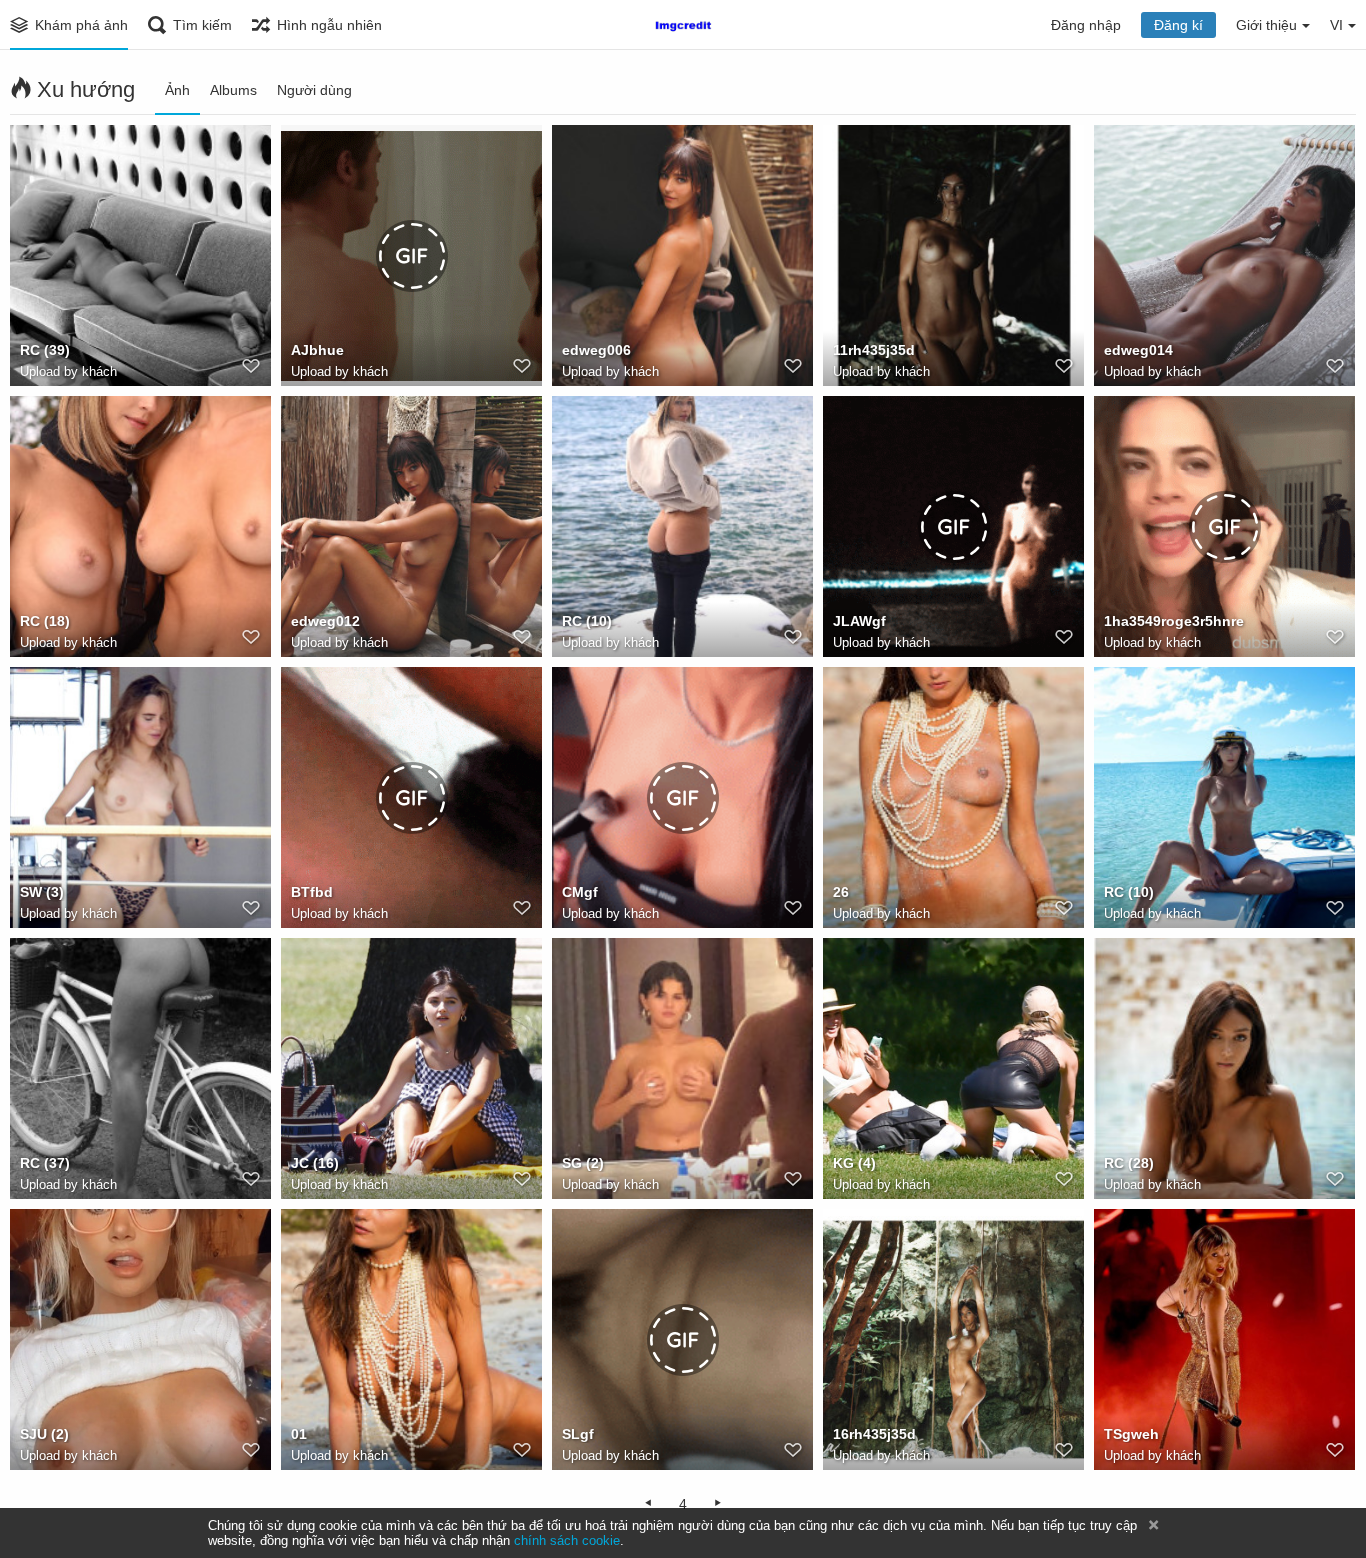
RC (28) (1129, 1163)
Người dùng (314, 90)
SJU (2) (44, 1434)
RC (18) (45, 621)
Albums (233, 90)
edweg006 (596, 350)
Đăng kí (1178, 25)
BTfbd (312, 892)
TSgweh (1131, 1434)
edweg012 (325, 621)
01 (299, 1434)
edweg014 (1138, 350)
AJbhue (317, 350)
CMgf (580, 892)
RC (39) (45, 350)
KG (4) (854, 1163)
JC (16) (315, 1163)
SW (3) (42, 892)
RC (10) (587, 621)
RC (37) (45, 1163)
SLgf (578, 1434)
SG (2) (583, 1163)
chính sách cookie (567, 1540)
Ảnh (177, 90)
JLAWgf (859, 621)
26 (841, 892)
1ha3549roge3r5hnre (1174, 621)
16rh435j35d (874, 1434)
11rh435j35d (874, 350)
